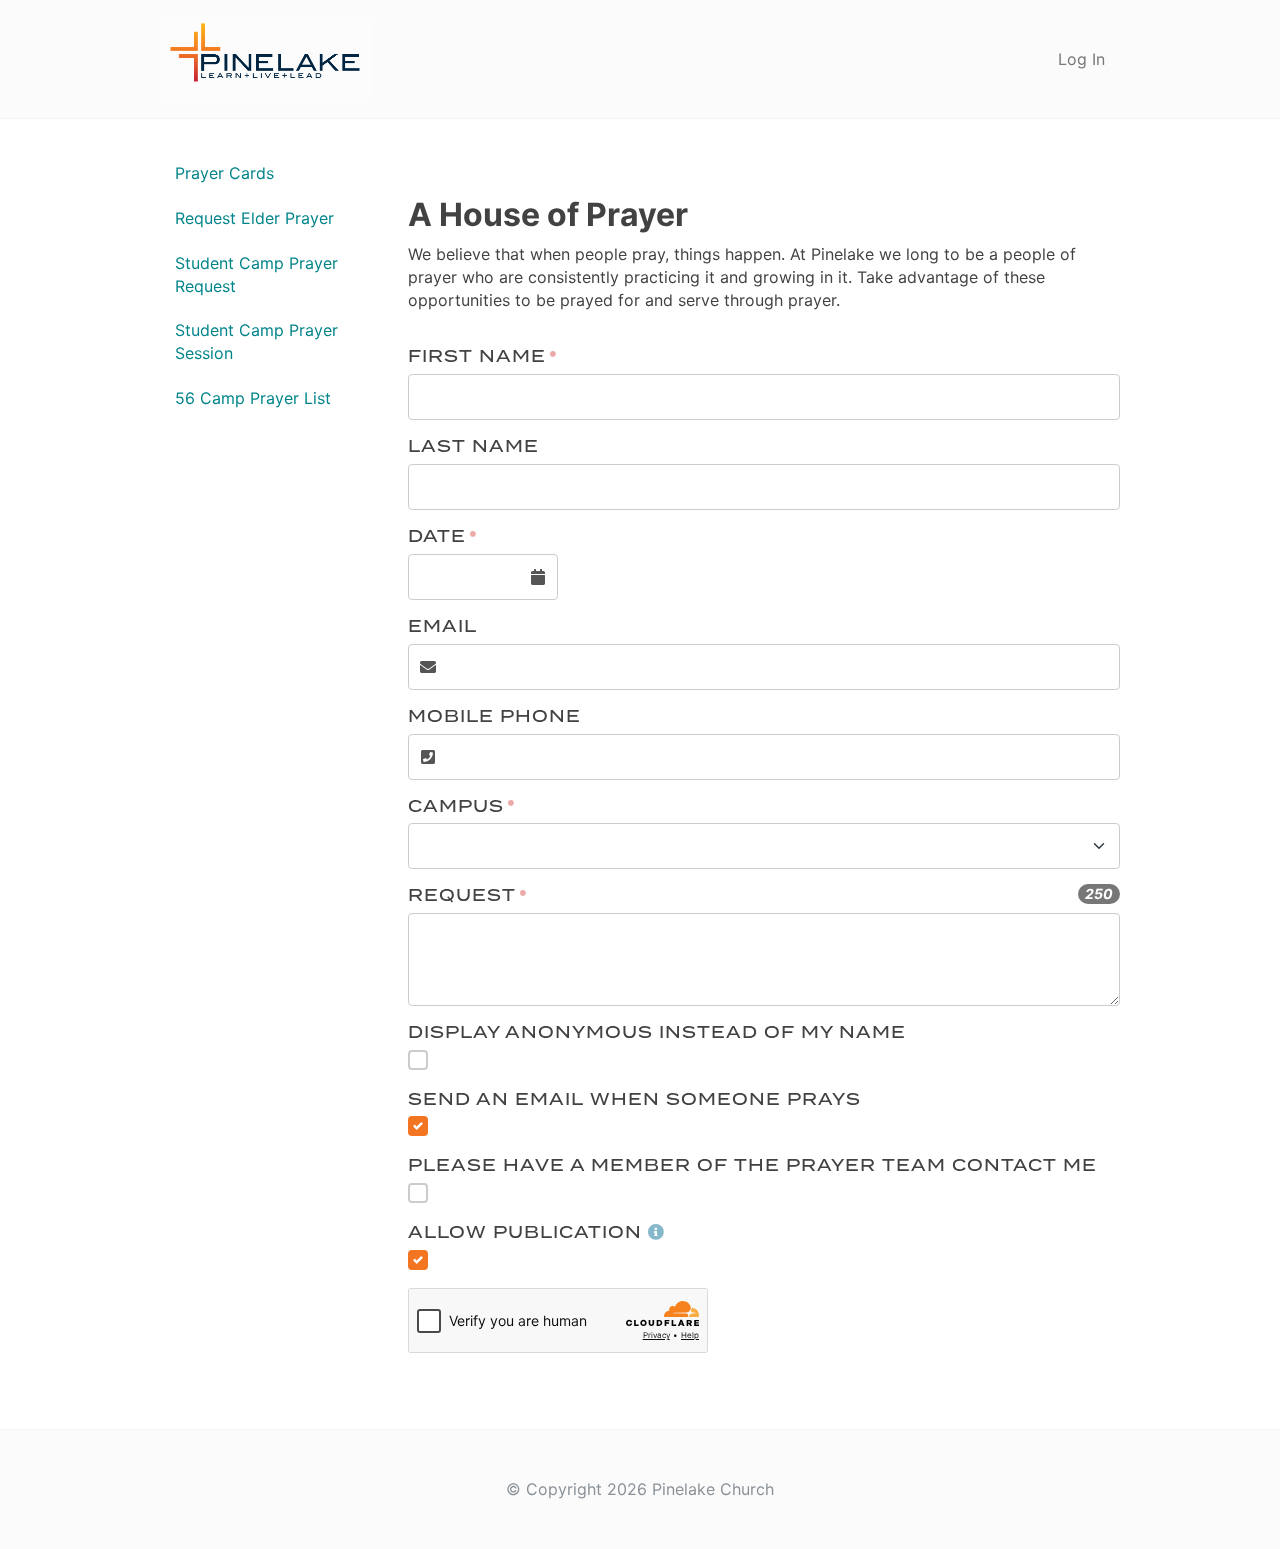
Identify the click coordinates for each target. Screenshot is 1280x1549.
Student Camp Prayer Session (256, 341)
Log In (1081, 59)
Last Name (473, 447)
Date (437, 537)
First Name (477, 357)
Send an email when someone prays (634, 1100)
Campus (456, 807)
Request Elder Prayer (254, 218)
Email (442, 627)
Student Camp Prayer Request (256, 274)
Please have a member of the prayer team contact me (752, 1166)
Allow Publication (525, 1233)
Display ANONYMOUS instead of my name (657, 1033)
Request (462, 896)
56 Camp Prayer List (253, 398)
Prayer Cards (224, 173)
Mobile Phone (494, 717)
